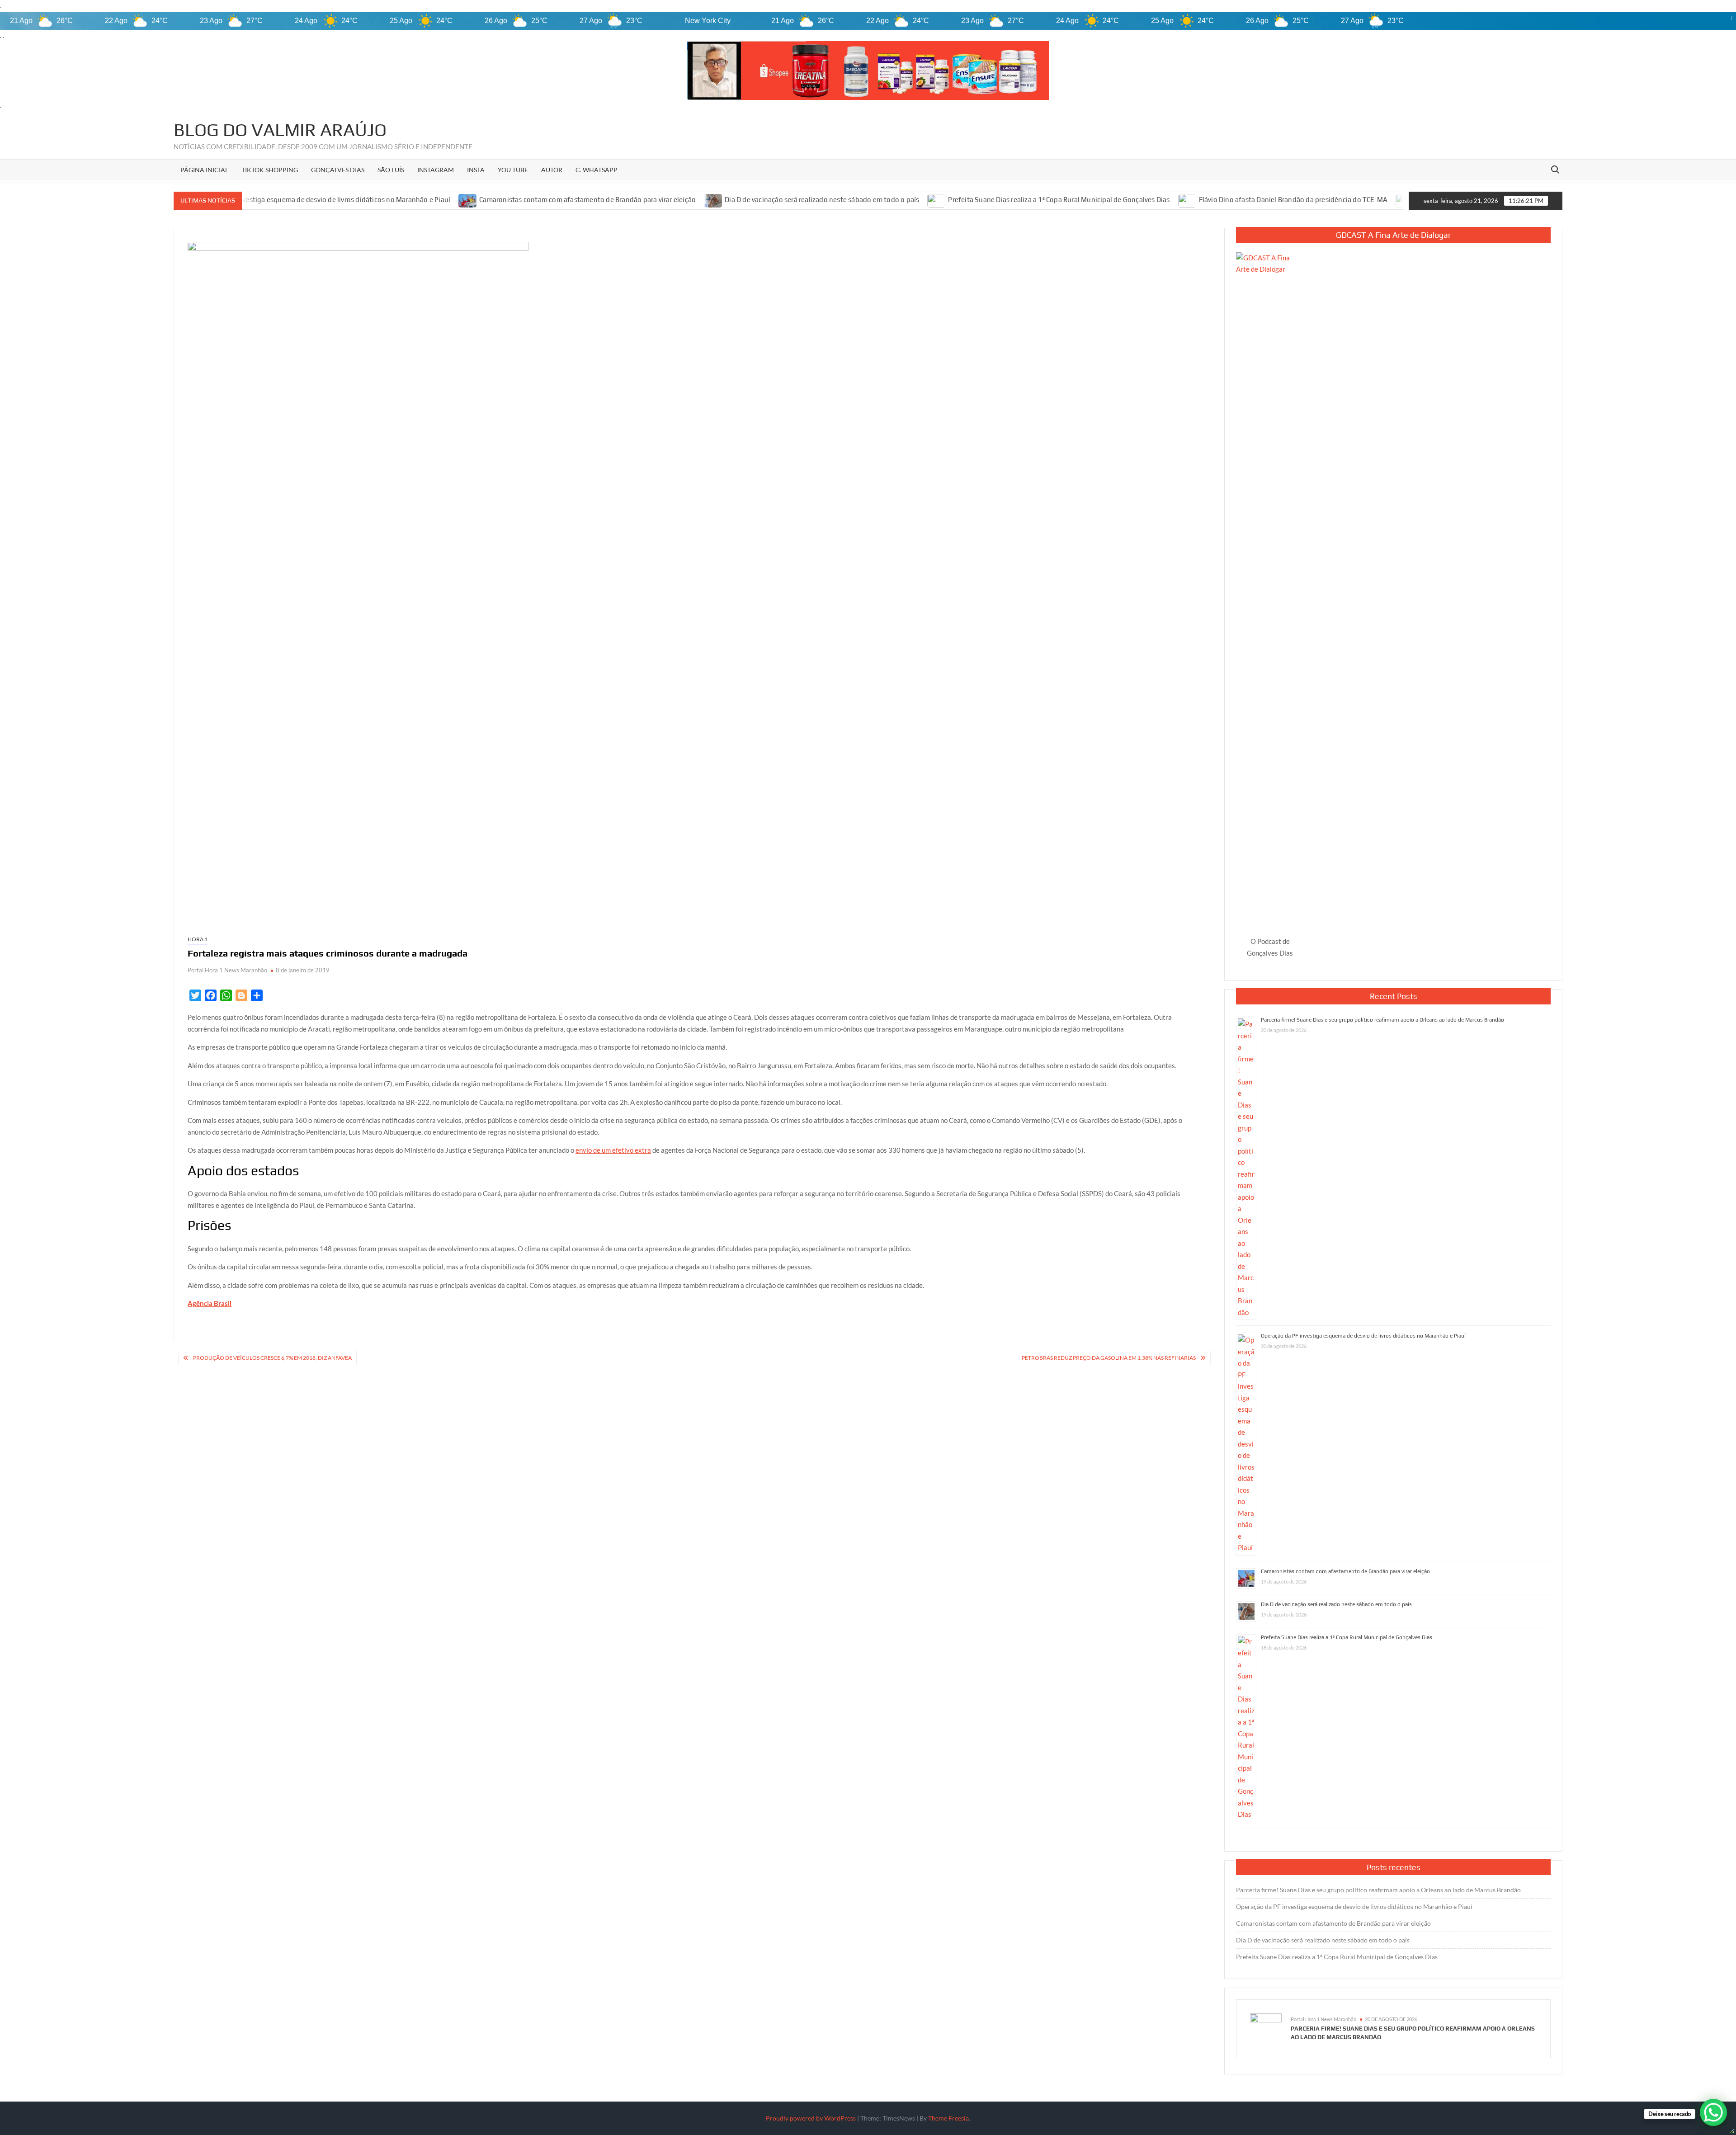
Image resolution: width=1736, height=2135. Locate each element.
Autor (552, 170)
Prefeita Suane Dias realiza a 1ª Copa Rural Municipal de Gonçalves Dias (935, 200)
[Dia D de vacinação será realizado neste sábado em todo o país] (590, 200)
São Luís (391, 170)
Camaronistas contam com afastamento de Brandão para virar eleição (464, 200)
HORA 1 (198, 939)
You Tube (513, 170)
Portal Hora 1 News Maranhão (227, 970)
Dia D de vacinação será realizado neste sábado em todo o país (698, 200)
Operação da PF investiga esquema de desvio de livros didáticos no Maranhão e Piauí (1363, 1336)
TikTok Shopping (270, 170)
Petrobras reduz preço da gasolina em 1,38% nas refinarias (1109, 1358)
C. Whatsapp (597, 170)
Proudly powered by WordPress (811, 2118)
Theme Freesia (948, 2118)
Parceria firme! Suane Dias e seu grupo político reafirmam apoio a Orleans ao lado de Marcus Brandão (1382, 1020)
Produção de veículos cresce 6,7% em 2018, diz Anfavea (272, 1358)
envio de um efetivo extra (613, 1150)
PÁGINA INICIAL (204, 170)
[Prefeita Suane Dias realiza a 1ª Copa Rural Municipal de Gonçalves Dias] (814, 200)
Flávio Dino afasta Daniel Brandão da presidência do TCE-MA (1170, 200)
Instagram (436, 170)
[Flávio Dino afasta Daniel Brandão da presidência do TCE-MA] (1064, 200)
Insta (476, 170)
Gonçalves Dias (338, 170)
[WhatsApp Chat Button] (1713, 2112)
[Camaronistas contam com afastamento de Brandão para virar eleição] (345, 200)
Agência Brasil (210, 1303)
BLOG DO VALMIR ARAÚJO (280, 130)
